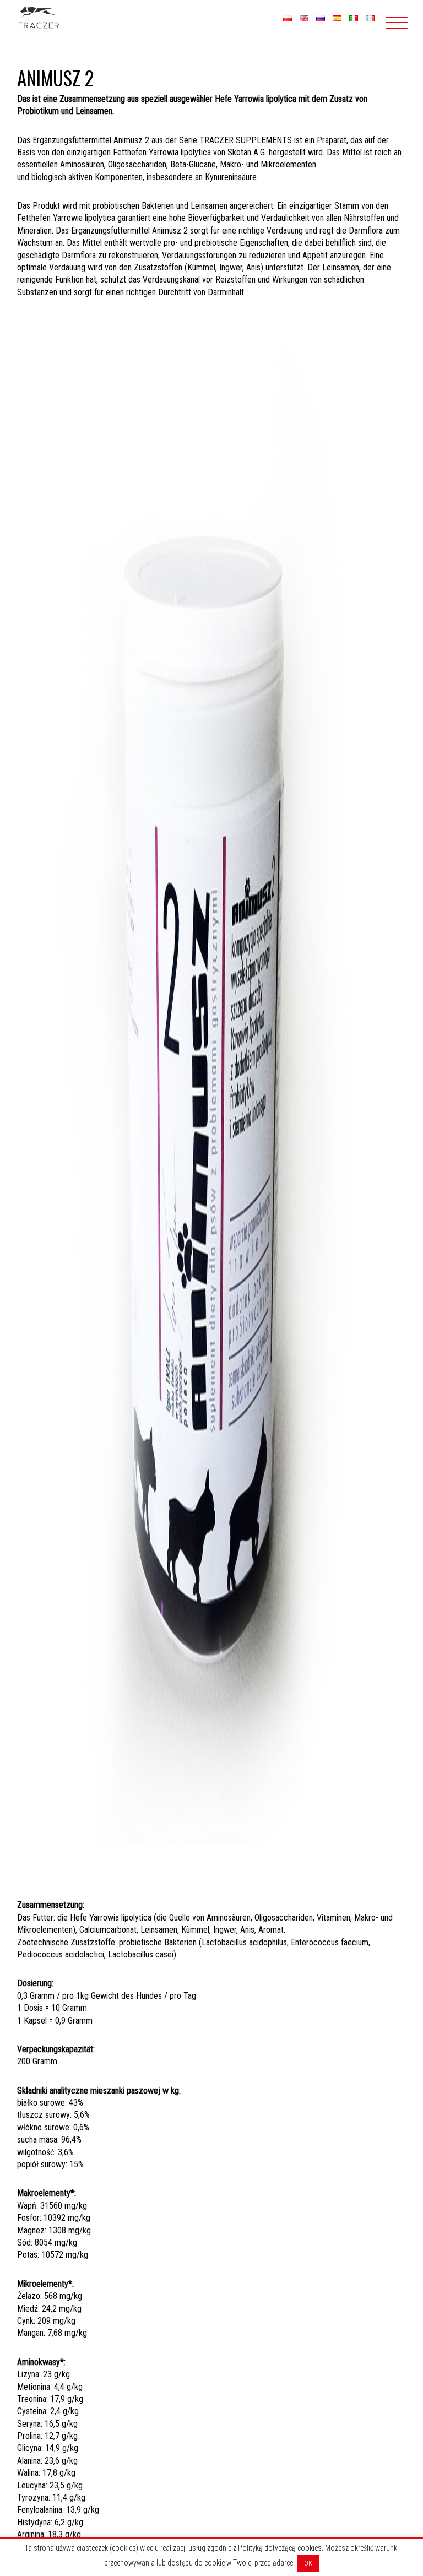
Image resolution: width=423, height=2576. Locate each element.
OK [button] (308, 2563)
